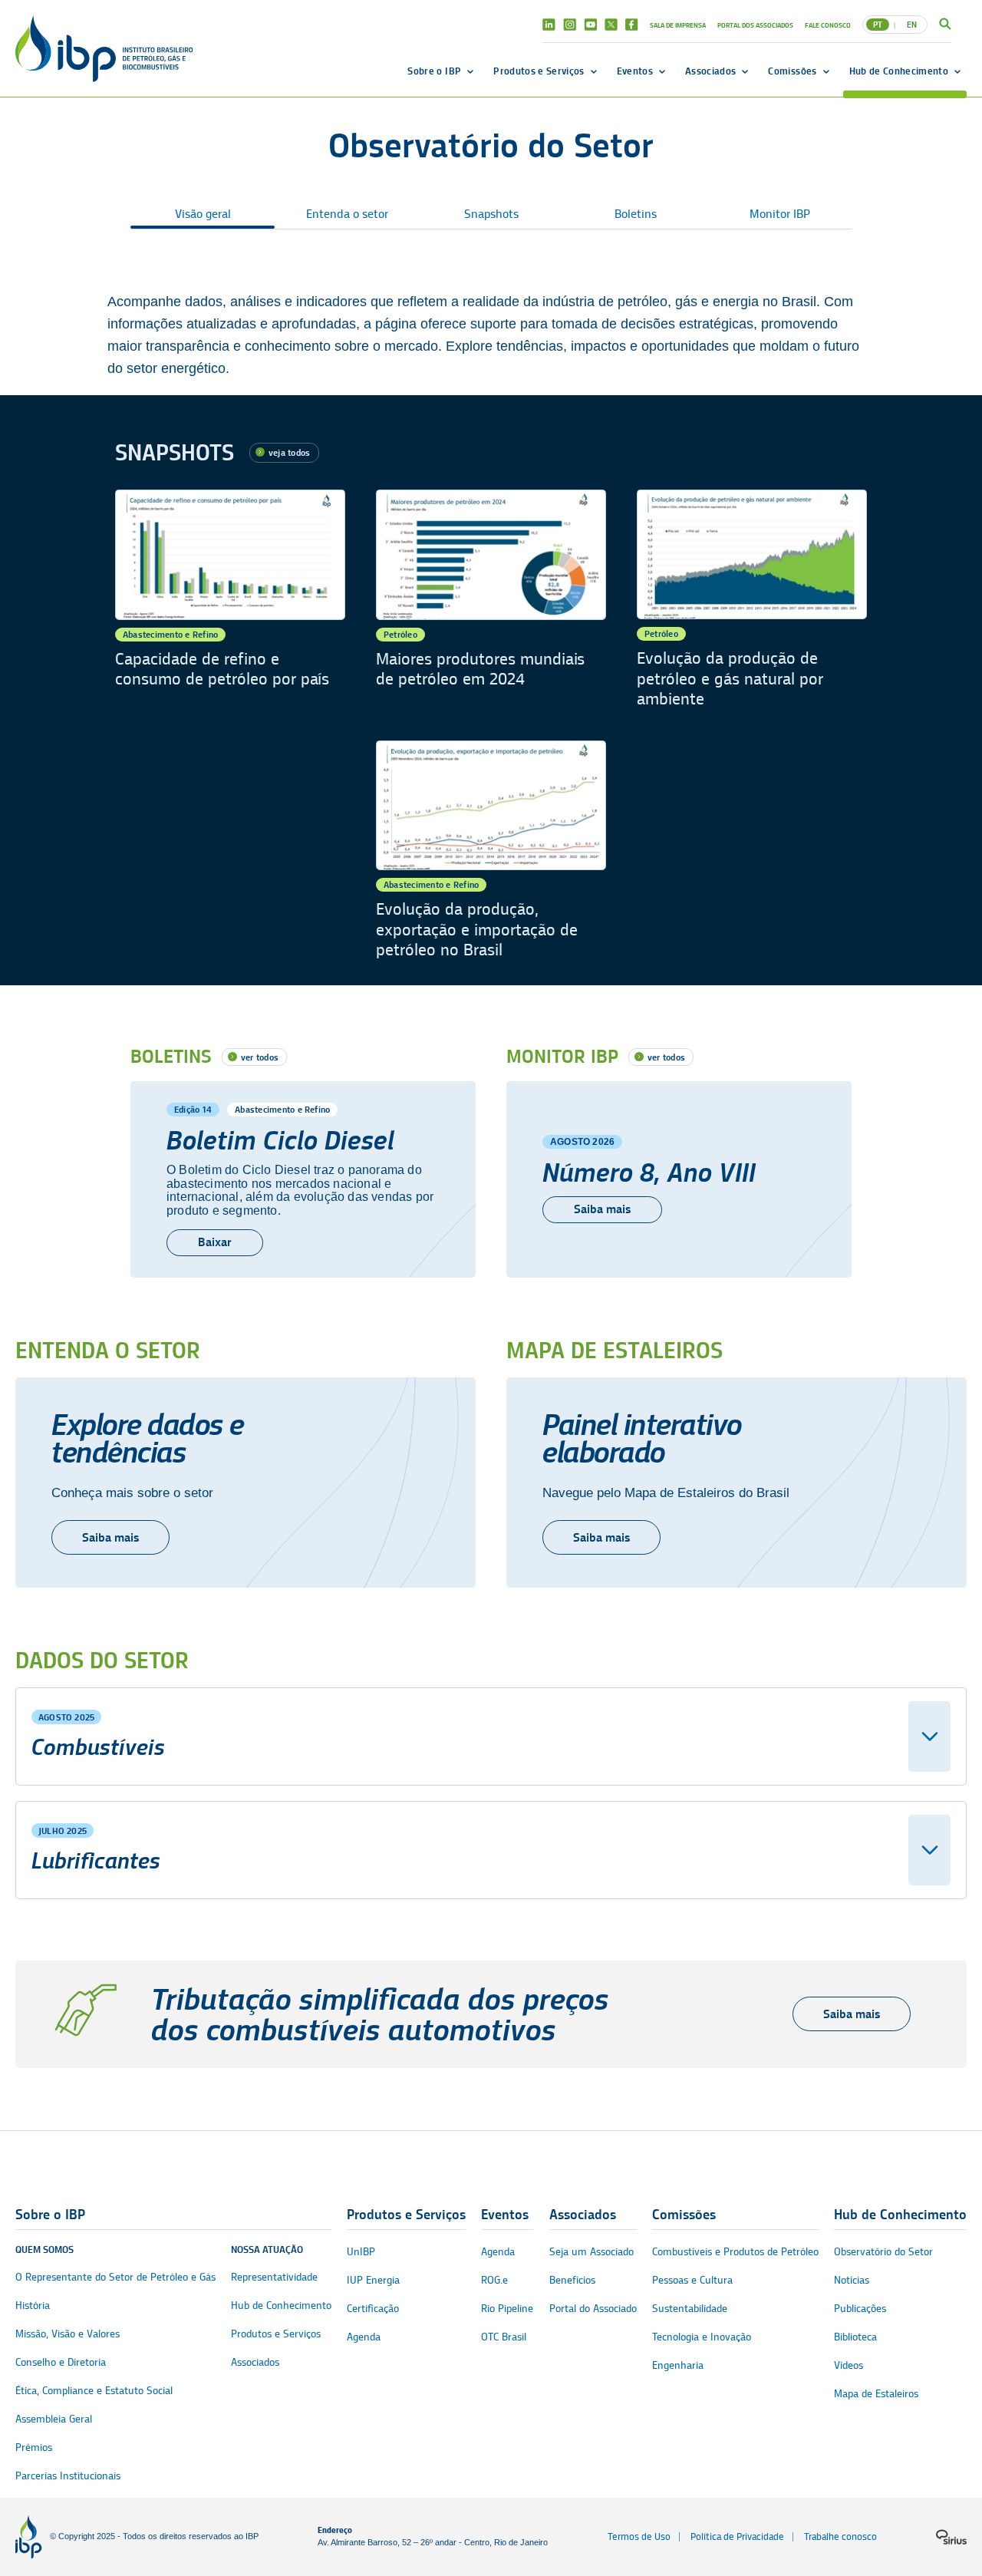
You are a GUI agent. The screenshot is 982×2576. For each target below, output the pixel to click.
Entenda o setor (347, 214)
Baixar (215, 1242)
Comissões (792, 71)
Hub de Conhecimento (899, 71)
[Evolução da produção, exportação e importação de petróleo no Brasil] (491, 851)
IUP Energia (373, 2280)
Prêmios (34, 2447)
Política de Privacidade (737, 2536)
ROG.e (494, 2280)
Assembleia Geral (54, 2419)
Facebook (632, 25)
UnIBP (361, 2252)
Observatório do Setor (883, 2252)
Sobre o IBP (434, 71)
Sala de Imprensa (678, 25)
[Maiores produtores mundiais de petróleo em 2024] (491, 600)
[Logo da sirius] (951, 2537)
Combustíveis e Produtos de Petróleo (735, 2252)
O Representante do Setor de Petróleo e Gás (115, 2277)
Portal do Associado (593, 2309)
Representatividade (274, 2277)
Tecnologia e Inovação (702, 2337)
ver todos (260, 1057)
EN (912, 25)
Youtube (590, 25)
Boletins (636, 214)
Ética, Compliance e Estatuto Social (94, 2391)
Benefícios (572, 2280)
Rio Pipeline (507, 2309)
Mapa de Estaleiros (876, 2394)
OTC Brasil (504, 2337)
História (33, 2306)
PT (878, 25)
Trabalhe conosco (840, 2536)
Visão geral (203, 214)
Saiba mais (602, 1209)
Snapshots (491, 214)
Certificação (373, 2309)
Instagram (570, 25)
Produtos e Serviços (539, 71)
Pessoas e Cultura (692, 2280)
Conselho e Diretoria (61, 2362)
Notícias (852, 2280)
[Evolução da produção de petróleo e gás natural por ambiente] (752, 600)
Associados (710, 71)
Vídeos (849, 2365)
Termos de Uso (639, 2536)
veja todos (289, 452)
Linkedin (549, 25)
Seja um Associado (592, 2252)
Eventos (635, 71)
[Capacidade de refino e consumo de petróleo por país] (230, 600)
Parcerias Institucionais (68, 2476)
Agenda (364, 2337)
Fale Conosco (828, 25)
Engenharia (678, 2365)
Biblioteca (855, 2337)
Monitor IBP (780, 214)
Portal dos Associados (755, 25)
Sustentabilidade (690, 2309)
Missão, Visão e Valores (68, 2334)
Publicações (860, 2309)
